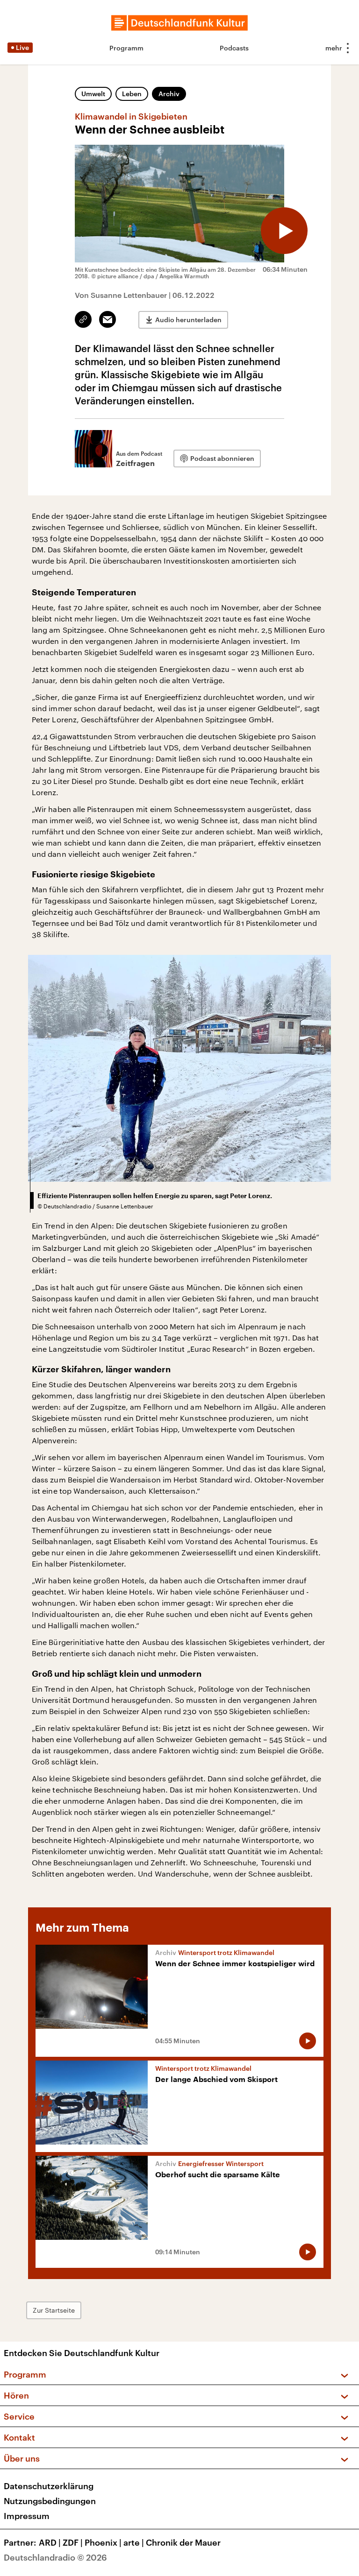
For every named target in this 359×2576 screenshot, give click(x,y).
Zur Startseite (54, 2310)
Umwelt (93, 94)
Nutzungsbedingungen (50, 2501)
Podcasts (234, 48)
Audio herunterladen (188, 320)
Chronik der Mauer (183, 2542)
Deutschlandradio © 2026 (55, 2557)
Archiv (169, 94)
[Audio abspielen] (284, 231)
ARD (50, 2542)
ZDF (73, 2542)
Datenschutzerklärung (49, 2486)
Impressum (27, 2516)
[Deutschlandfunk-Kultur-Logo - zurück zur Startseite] (179, 23)
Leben (132, 94)
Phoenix (103, 2542)
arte (134, 2542)
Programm (126, 48)
